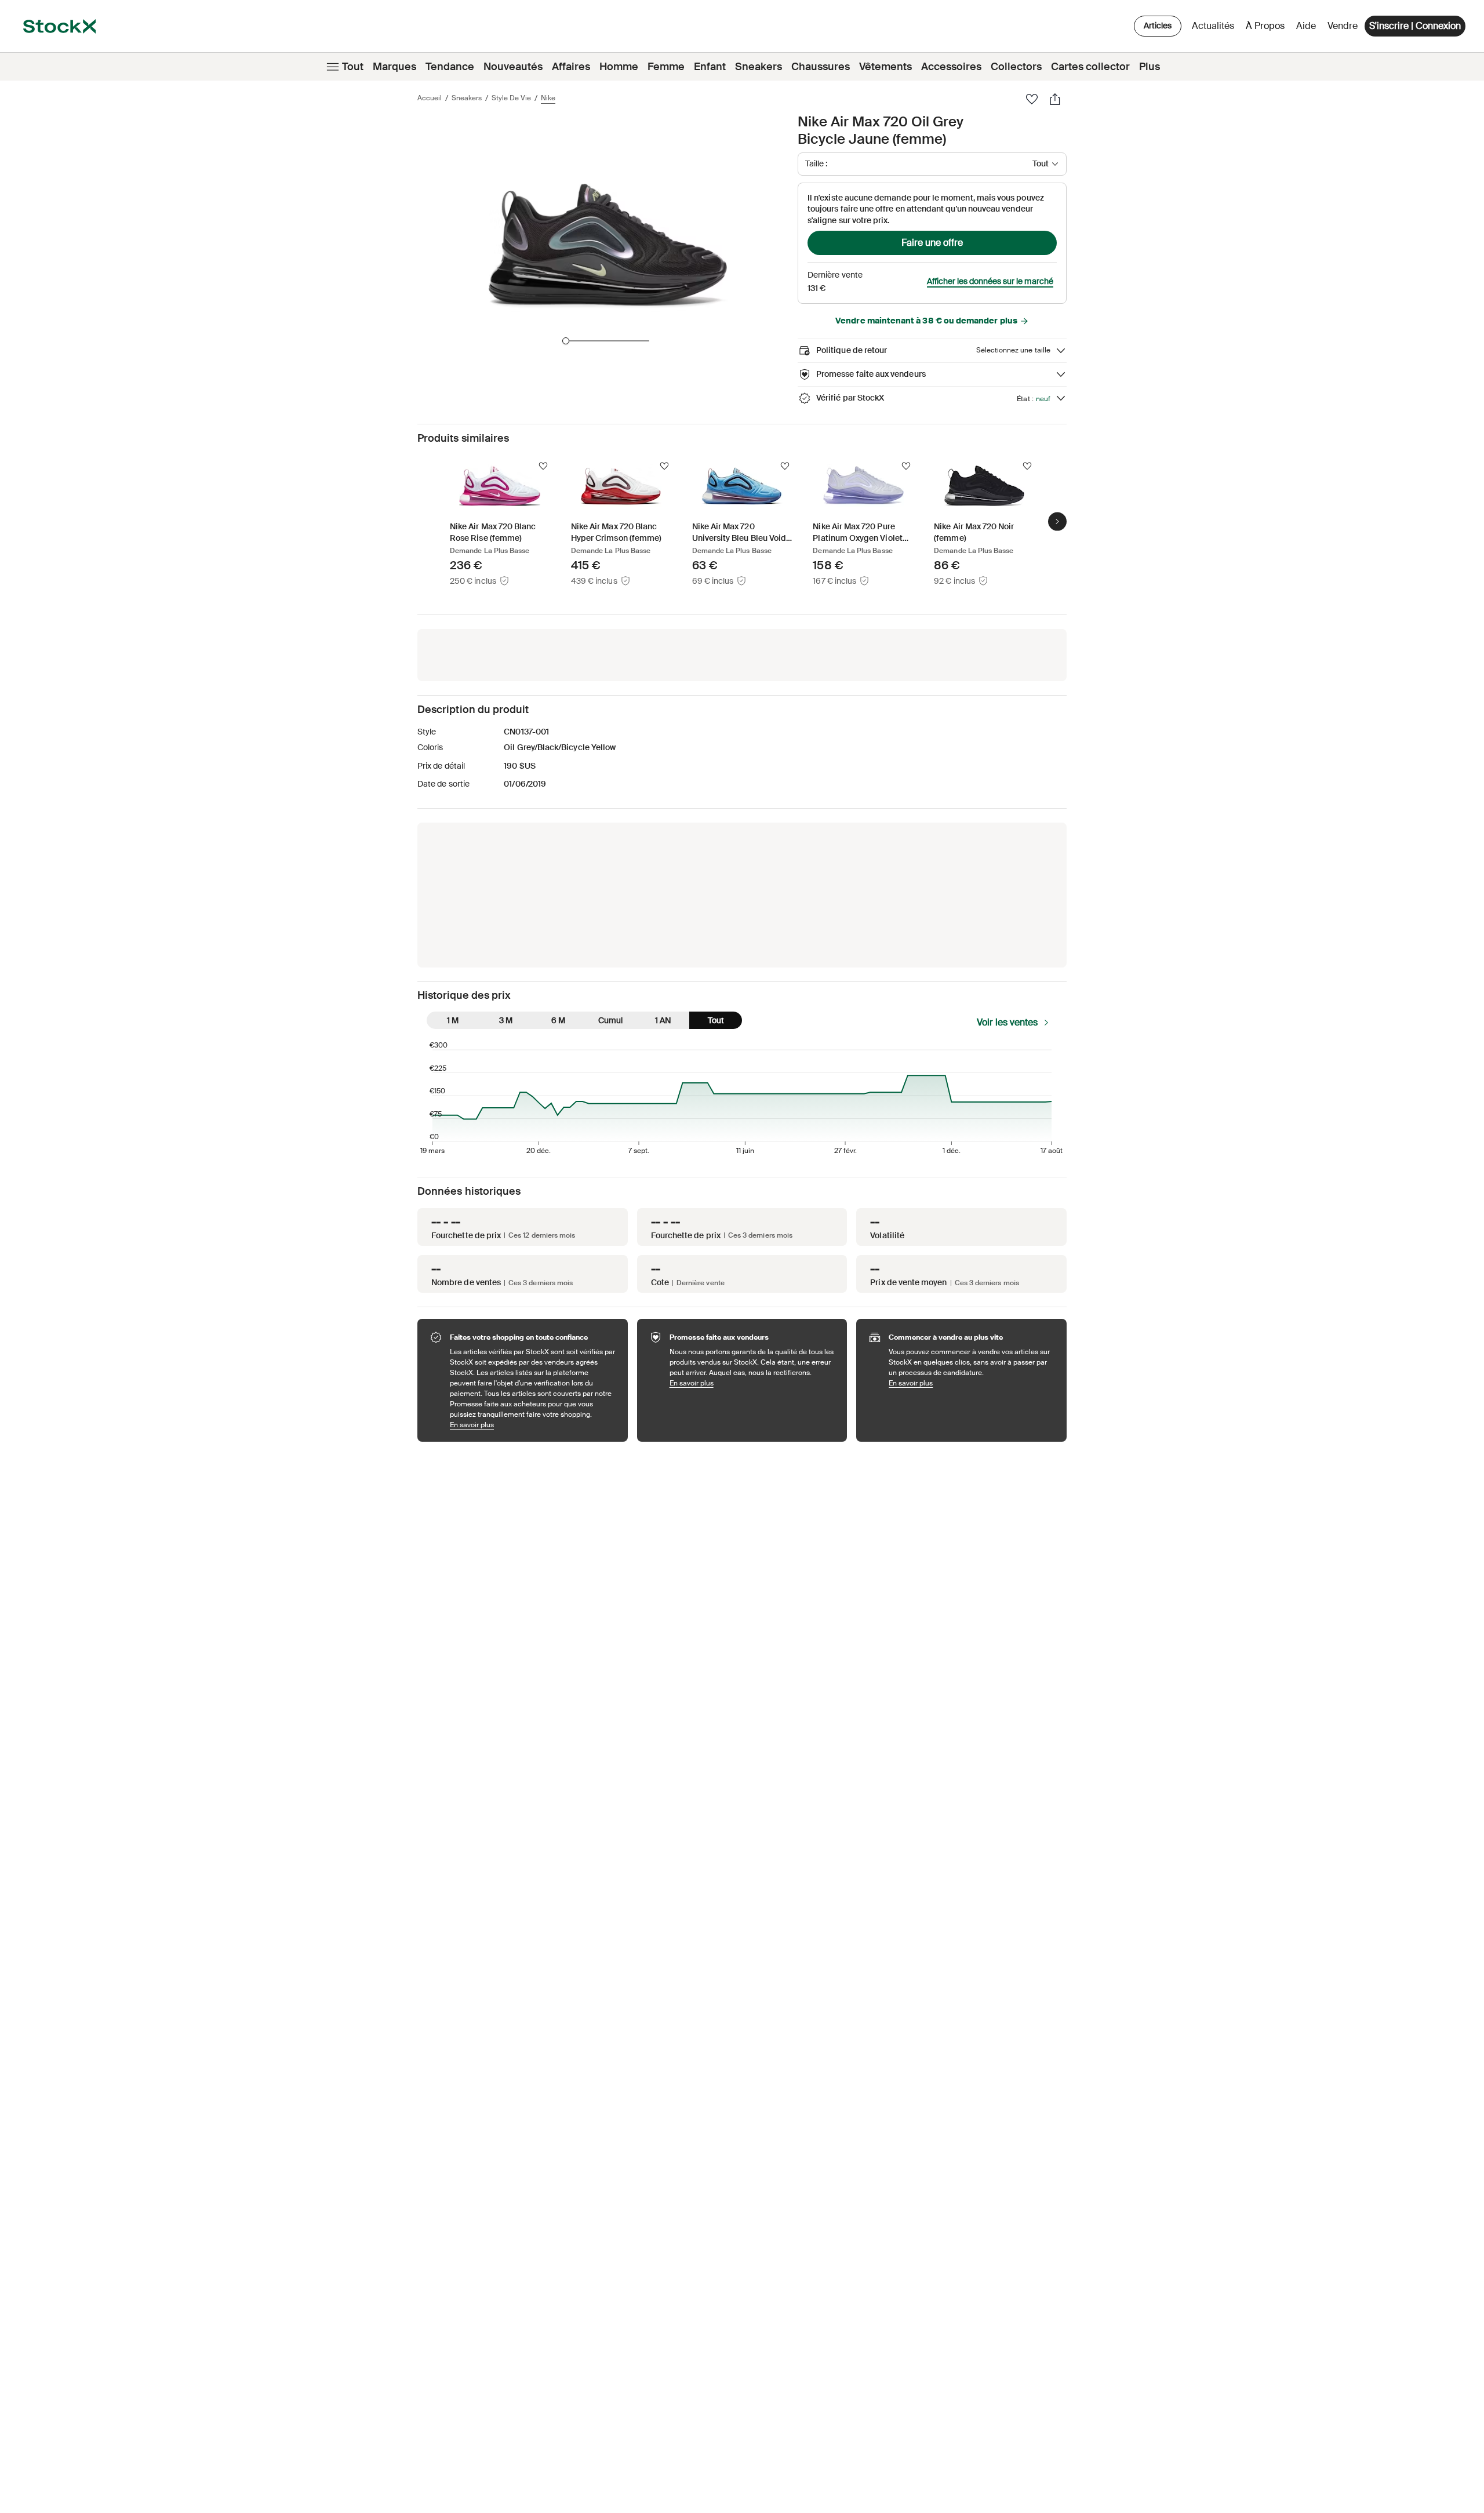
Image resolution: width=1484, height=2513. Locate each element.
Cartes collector (1090, 67)
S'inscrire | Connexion (1415, 26)
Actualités (1213, 26)
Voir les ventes (1007, 1022)
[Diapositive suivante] (1057, 521)
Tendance (450, 67)
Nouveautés (513, 67)
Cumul (610, 1020)
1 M (453, 1020)
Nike (548, 98)
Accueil (430, 98)
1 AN (663, 1020)
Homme (619, 67)
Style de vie (511, 98)
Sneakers (759, 67)
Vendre (1343, 26)
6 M (558, 1020)
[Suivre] (543, 466)
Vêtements (885, 67)
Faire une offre (932, 243)
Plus (1150, 67)
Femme (666, 67)
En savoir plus (533, 1425)
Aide (1306, 26)
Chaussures (821, 67)
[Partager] (1055, 99)
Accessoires (951, 67)
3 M (506, 1020)
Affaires (571, 67)
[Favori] (1032, 99)
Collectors (1016, 67)
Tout (353, 67)
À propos (1267, 29)
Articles (1158, 26)
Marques (394, 67)
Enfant (710, 67)
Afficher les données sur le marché (990, 281)
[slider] (566, 341)
